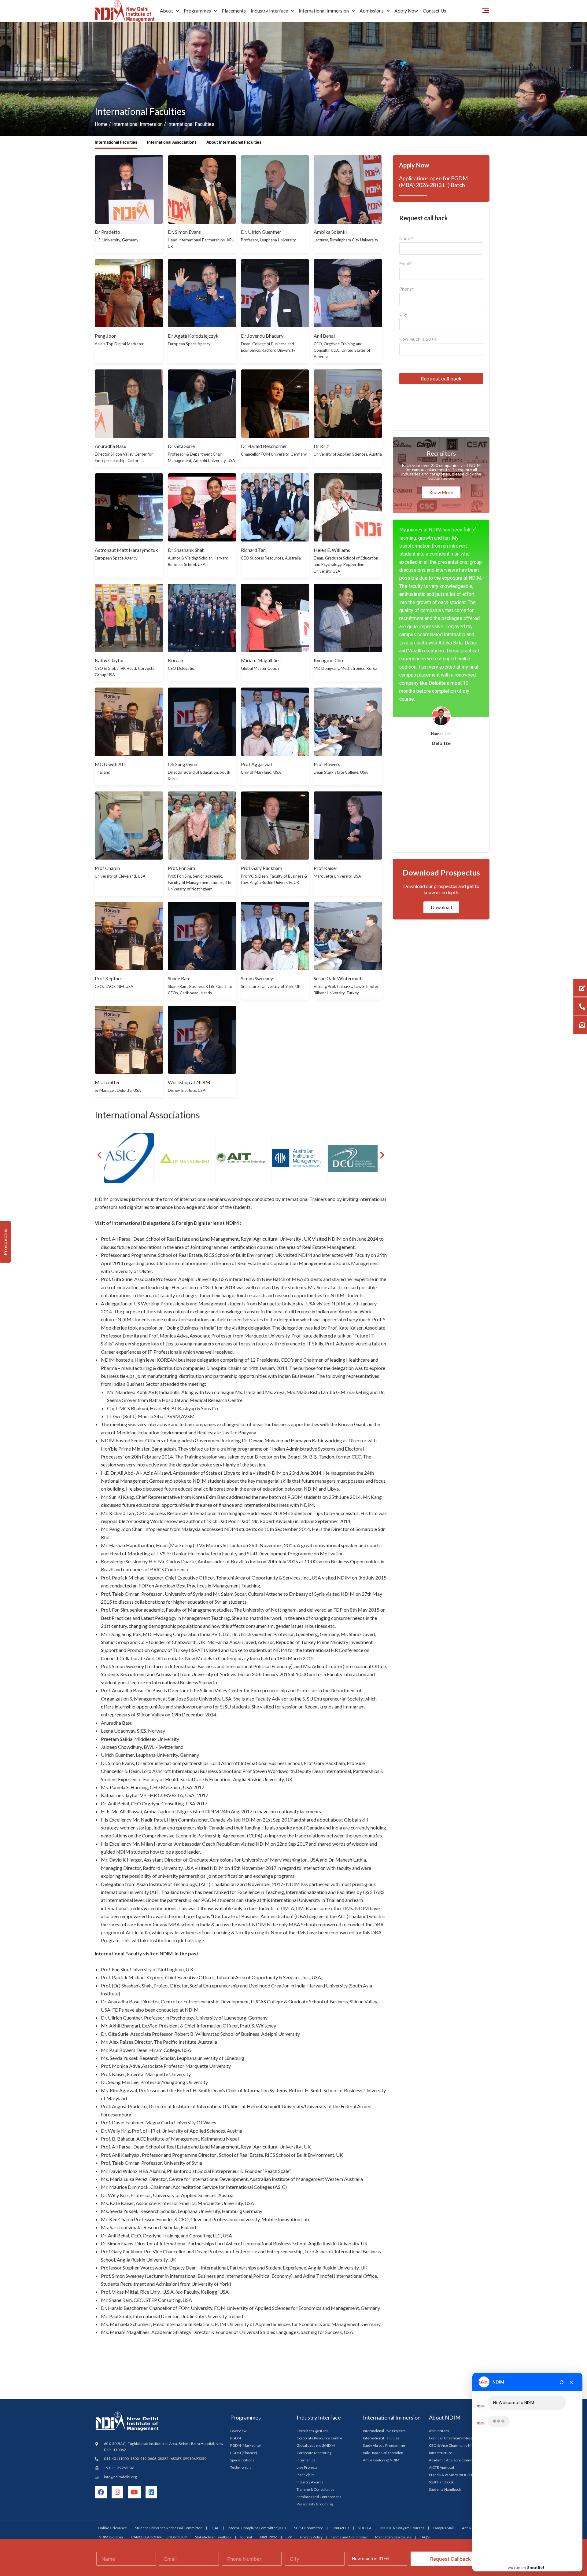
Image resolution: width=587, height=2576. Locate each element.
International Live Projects (384, 2264)
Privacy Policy (311, 2370)
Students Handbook (445, 2323)
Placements (234, 11)
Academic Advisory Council (451, 2293)
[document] (293, 2493)
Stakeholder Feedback (213, 2370)
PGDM (236, 2271)
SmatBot (536, 2565)
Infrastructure (441, 2286)
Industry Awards (310, 2315)
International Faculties (381, 2271)
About (166, 11)
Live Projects (307, 2301)
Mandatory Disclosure (393, 2370)
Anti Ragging (472, 2361)
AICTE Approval (441, 2301)
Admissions (372, 11)
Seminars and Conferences (319, 2330)
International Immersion (324, 11)
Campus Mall (443, 2361)
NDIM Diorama (111, 2370)
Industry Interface (269, 11)
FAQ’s (425, 2370)
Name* (406, 72)
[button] (169, 11)
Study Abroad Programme (384, 2279)
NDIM (498, 2381)
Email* (406, 97)
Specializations (242, 2293)
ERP (289, 2370)
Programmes (197, 11)
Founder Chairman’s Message (454, 2271)
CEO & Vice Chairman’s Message (456, 2279)
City (403, 147)
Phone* (407, 122)
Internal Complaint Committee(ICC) (257, 2361)
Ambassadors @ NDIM (381, 2293)
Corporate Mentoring (314, 2286)
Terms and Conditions (349, 2370)
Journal (246, 2370)
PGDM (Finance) (244, 2286)
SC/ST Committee (309, 2361)
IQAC (215, 2361)
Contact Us (340, 2361)
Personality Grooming (315, 2337)
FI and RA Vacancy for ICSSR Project (457, 2308)
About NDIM (439, 2264)
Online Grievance (112, 2361)
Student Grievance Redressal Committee (169, 2361)
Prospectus (5, 1242)
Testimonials (241, 2301)
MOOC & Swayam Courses (402, 2361)
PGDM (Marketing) (246, 2279)
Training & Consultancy (315, 2323)
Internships (306, 2293)
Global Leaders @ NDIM (316, 2279)
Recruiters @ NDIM (312, 2264)
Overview (238, 2264)
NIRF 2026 (269, 2370)
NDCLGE (365, 2361)
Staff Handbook (441, 2315)
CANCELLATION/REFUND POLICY (159, 2370)
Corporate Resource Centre (319, 2271)
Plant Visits (306, 2308)
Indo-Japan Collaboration (383, 2286)
